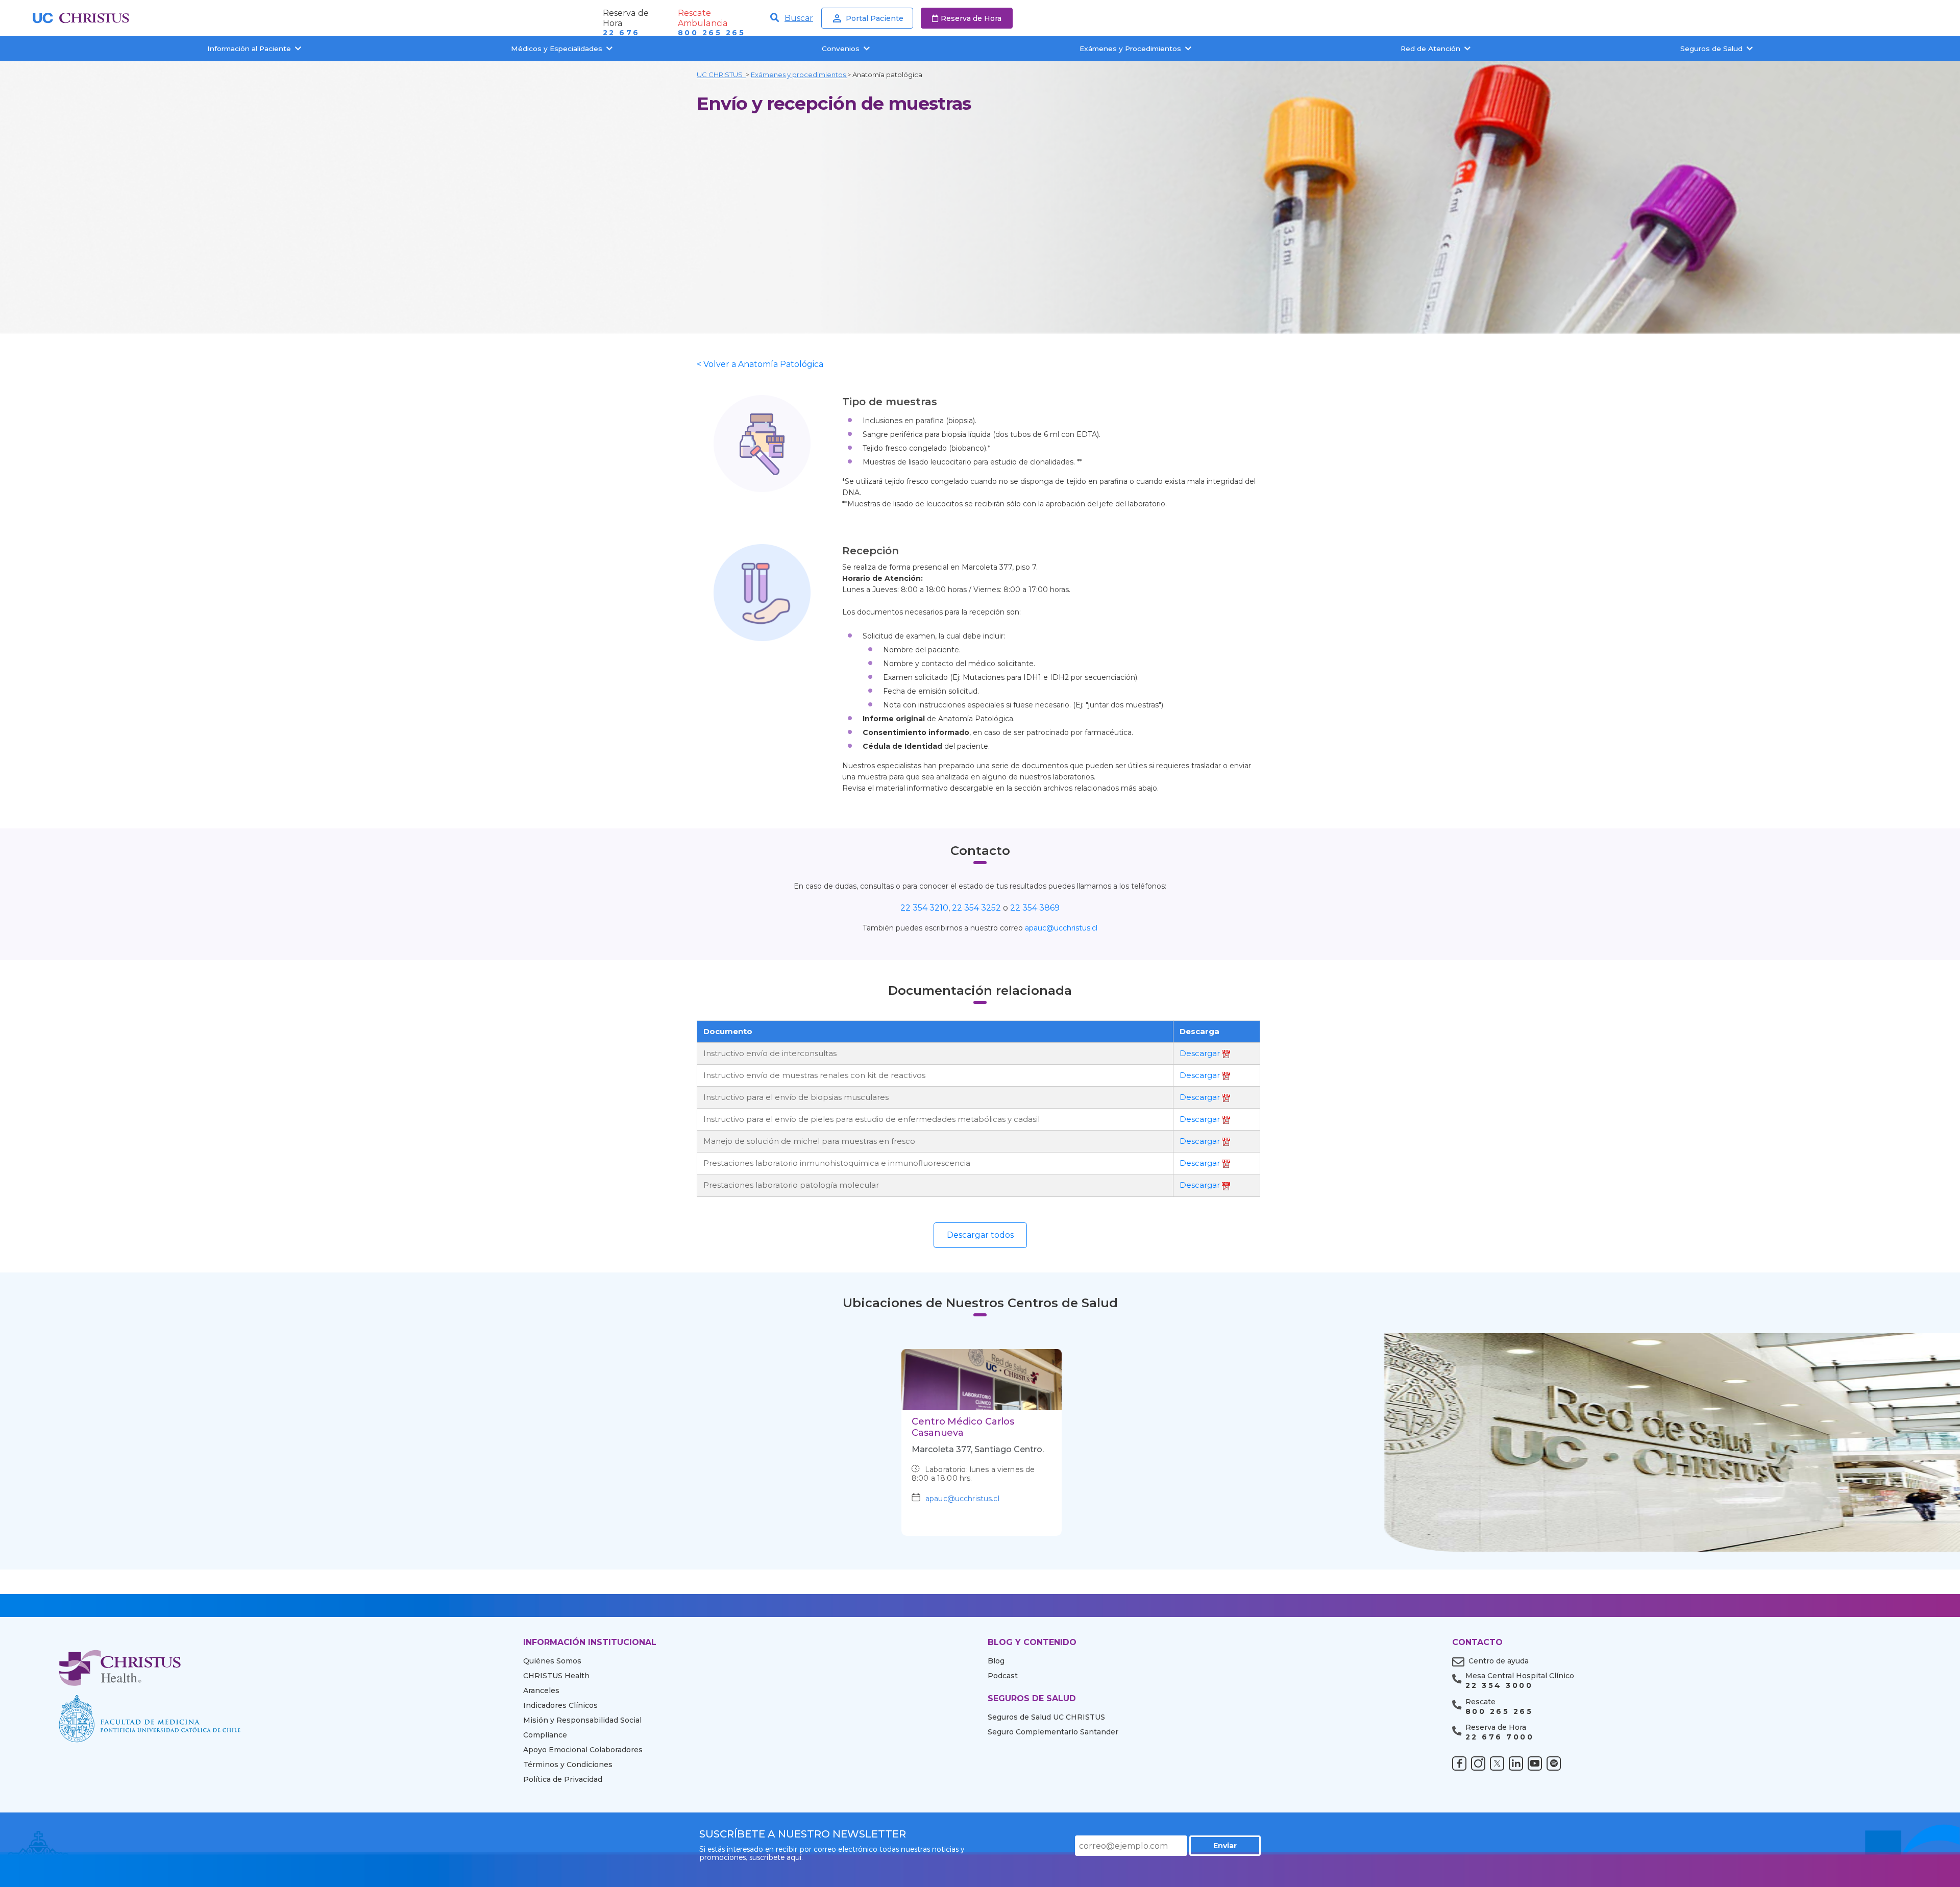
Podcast (1003, 1676)
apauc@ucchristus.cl (1061, 928)
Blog (996, 1661)
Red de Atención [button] (1430, 48)
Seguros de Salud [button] (1711, 48)
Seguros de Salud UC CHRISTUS (1046, 1717)
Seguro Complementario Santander (1053, 1732)
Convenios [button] (841, 48)
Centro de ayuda (1499, 1661)
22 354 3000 (1499, 1686)
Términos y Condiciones (568, 1765)
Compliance (545, 1735)
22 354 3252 (977, 908)
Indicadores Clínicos (560, 1705)
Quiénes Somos (552, 1661)
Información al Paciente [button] (249, 48)
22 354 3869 (1035, 908)
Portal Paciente (875, 18)
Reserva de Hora (971, 18)
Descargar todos (980, 1235)
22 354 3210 (924, 908)
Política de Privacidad (563, 1779)
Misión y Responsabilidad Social (582, 1720)
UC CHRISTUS (721, 75)
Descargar (1201, 1053)
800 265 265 (712, 33)
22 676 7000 (1500, 1737)
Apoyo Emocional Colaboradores (583, 1750)
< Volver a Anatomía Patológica (760, 364)
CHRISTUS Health (556, 1676)
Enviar (1225, 1846)
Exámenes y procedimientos (799, 75)
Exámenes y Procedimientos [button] (1130, 48)
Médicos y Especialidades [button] (557, 48)
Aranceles (541, 1690)
